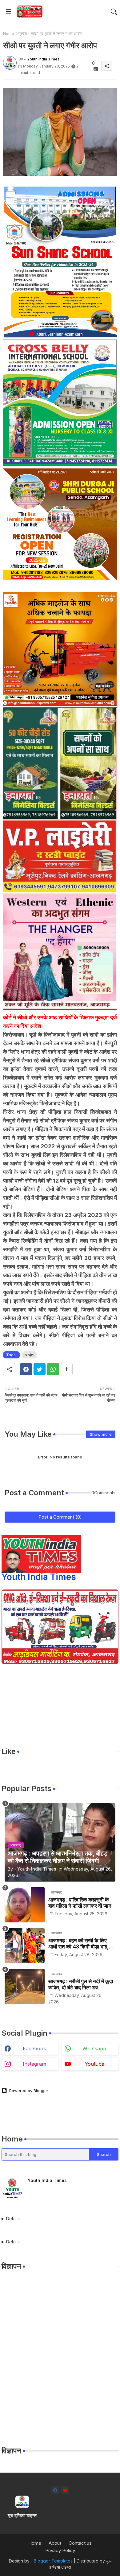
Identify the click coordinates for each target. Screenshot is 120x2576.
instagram (34, 2064)
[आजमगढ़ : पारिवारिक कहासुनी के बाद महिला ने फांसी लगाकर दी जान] (25, 1905)
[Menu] (8, 12)
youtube (94, 2064)
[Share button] (67, 1369)
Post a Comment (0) (60, 1517)
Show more (101, 1434)
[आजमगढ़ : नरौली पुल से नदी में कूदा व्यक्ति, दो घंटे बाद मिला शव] (25, 1986)
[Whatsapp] (53, 1369)
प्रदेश (23, 33)
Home (9, 33)
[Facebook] (26, 1369)
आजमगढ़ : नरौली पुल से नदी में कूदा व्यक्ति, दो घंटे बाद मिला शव (81, 1984)
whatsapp (94, 2049)
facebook (34, 2049)
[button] (114, 12)
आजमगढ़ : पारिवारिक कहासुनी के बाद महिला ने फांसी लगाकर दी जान (80, 1903)
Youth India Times (39, 1577)
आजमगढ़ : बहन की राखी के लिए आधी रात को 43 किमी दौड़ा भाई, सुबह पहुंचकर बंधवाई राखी (78, 1944)
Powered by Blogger (29, 2091)
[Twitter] (40, 1369)
